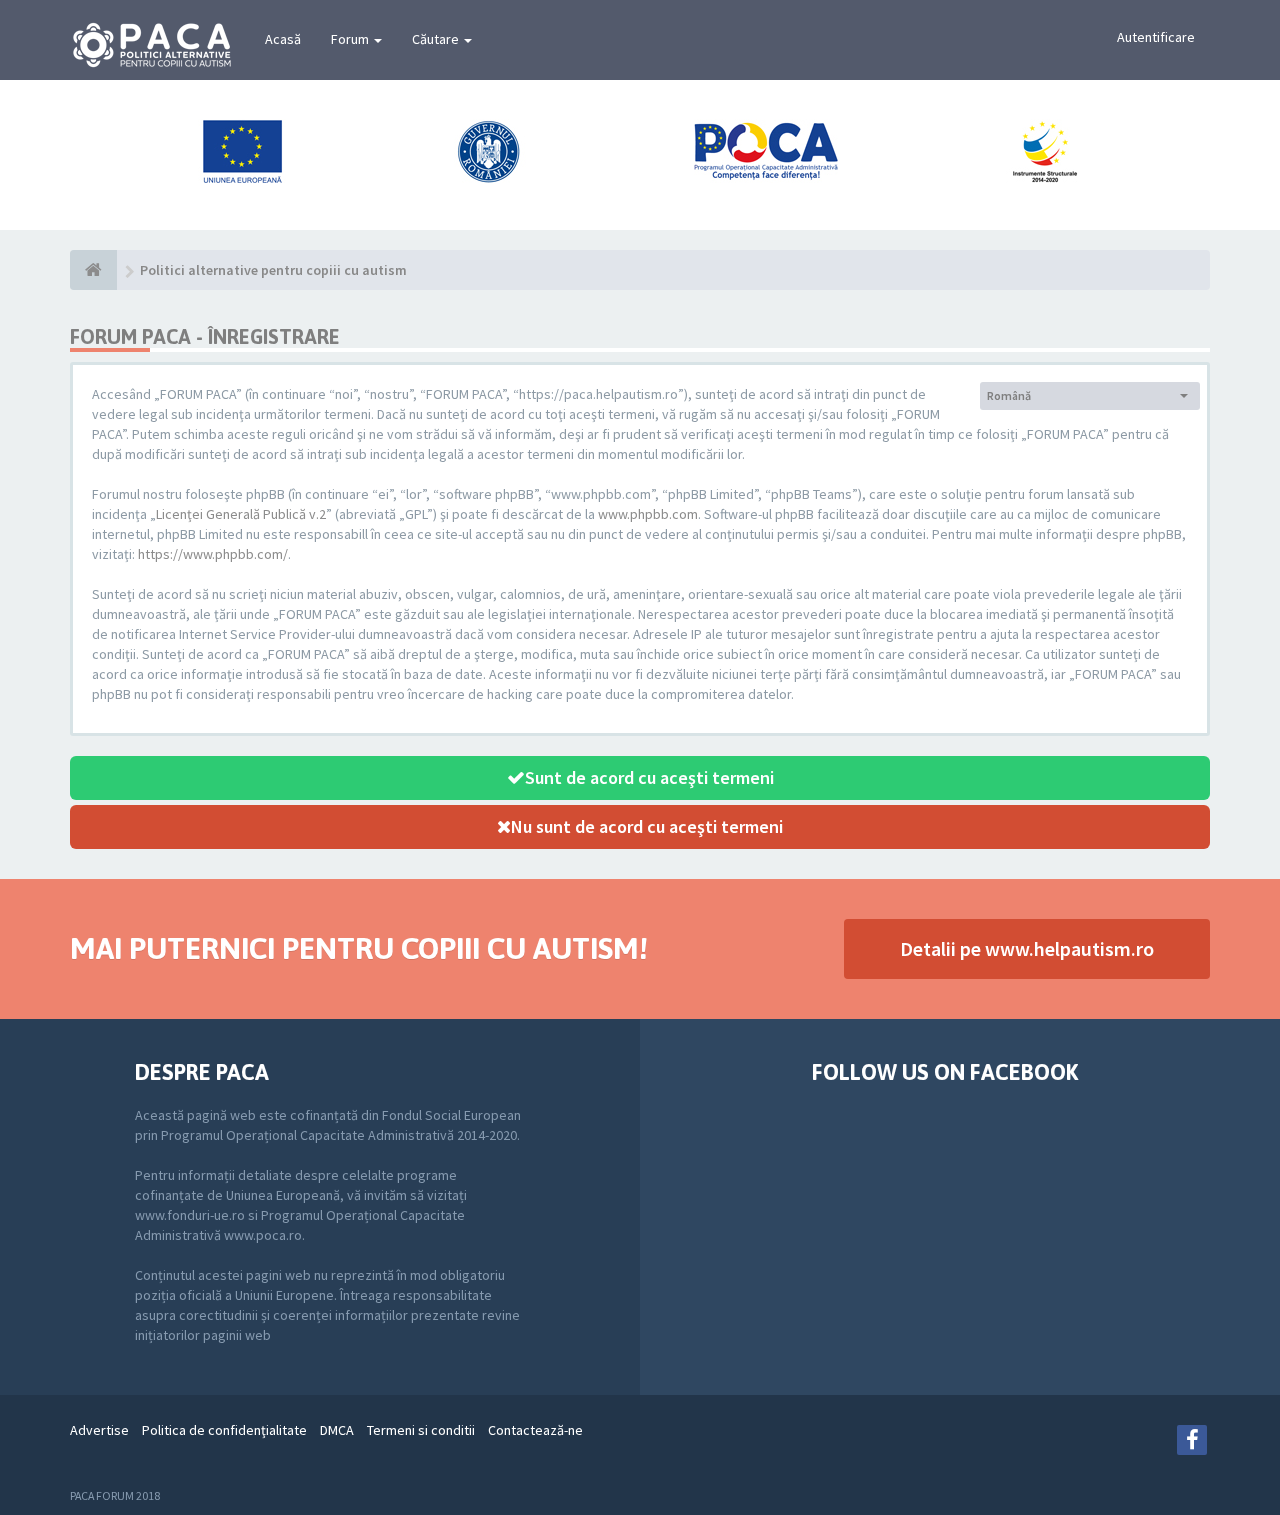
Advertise (99, 1430)
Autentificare (1156, 37)
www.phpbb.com (648, 514)
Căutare (437, 39)
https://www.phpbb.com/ (213, 554)
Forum (351, 39)
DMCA (337, 1430)
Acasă (283, 39)
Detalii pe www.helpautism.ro (1027, 948)
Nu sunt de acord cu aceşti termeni (647, 826)
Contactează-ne (535, 1430)
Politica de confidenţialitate (224, 1430)
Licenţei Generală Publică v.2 (241, 514)
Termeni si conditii (421, 1430)
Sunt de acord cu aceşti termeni (649, 777)
